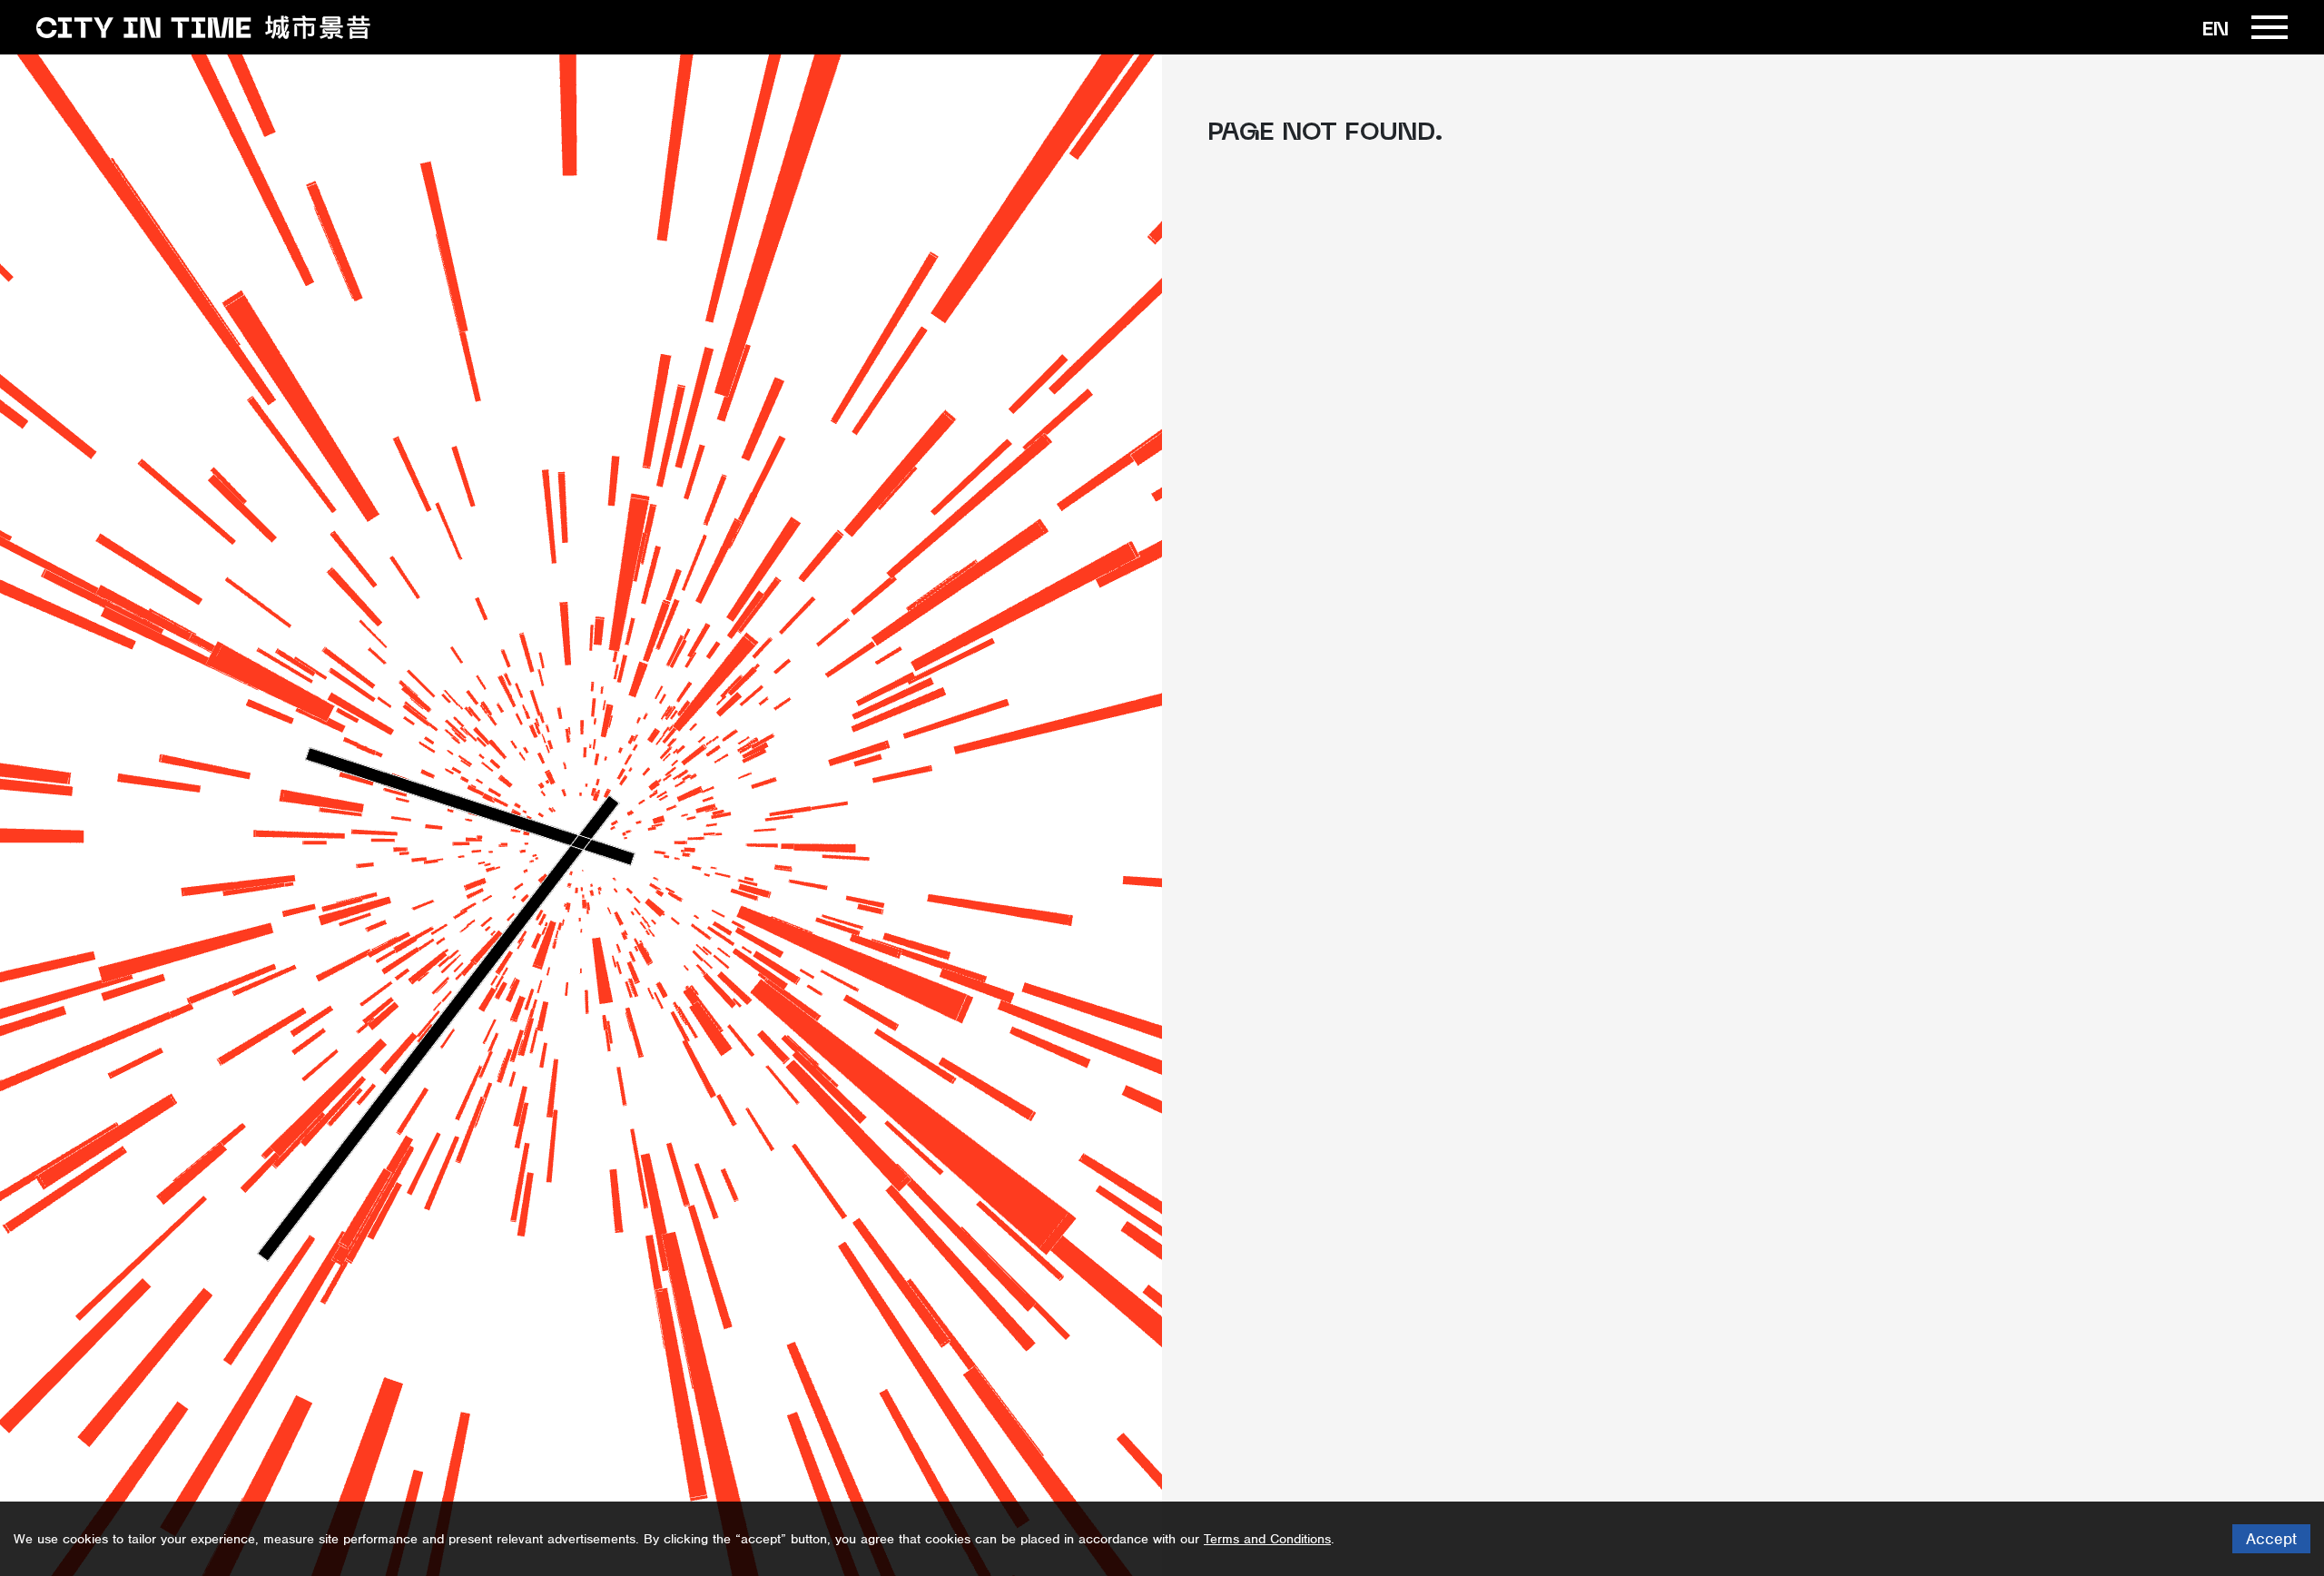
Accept (2271, 1539)
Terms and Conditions (1267, 1539)
